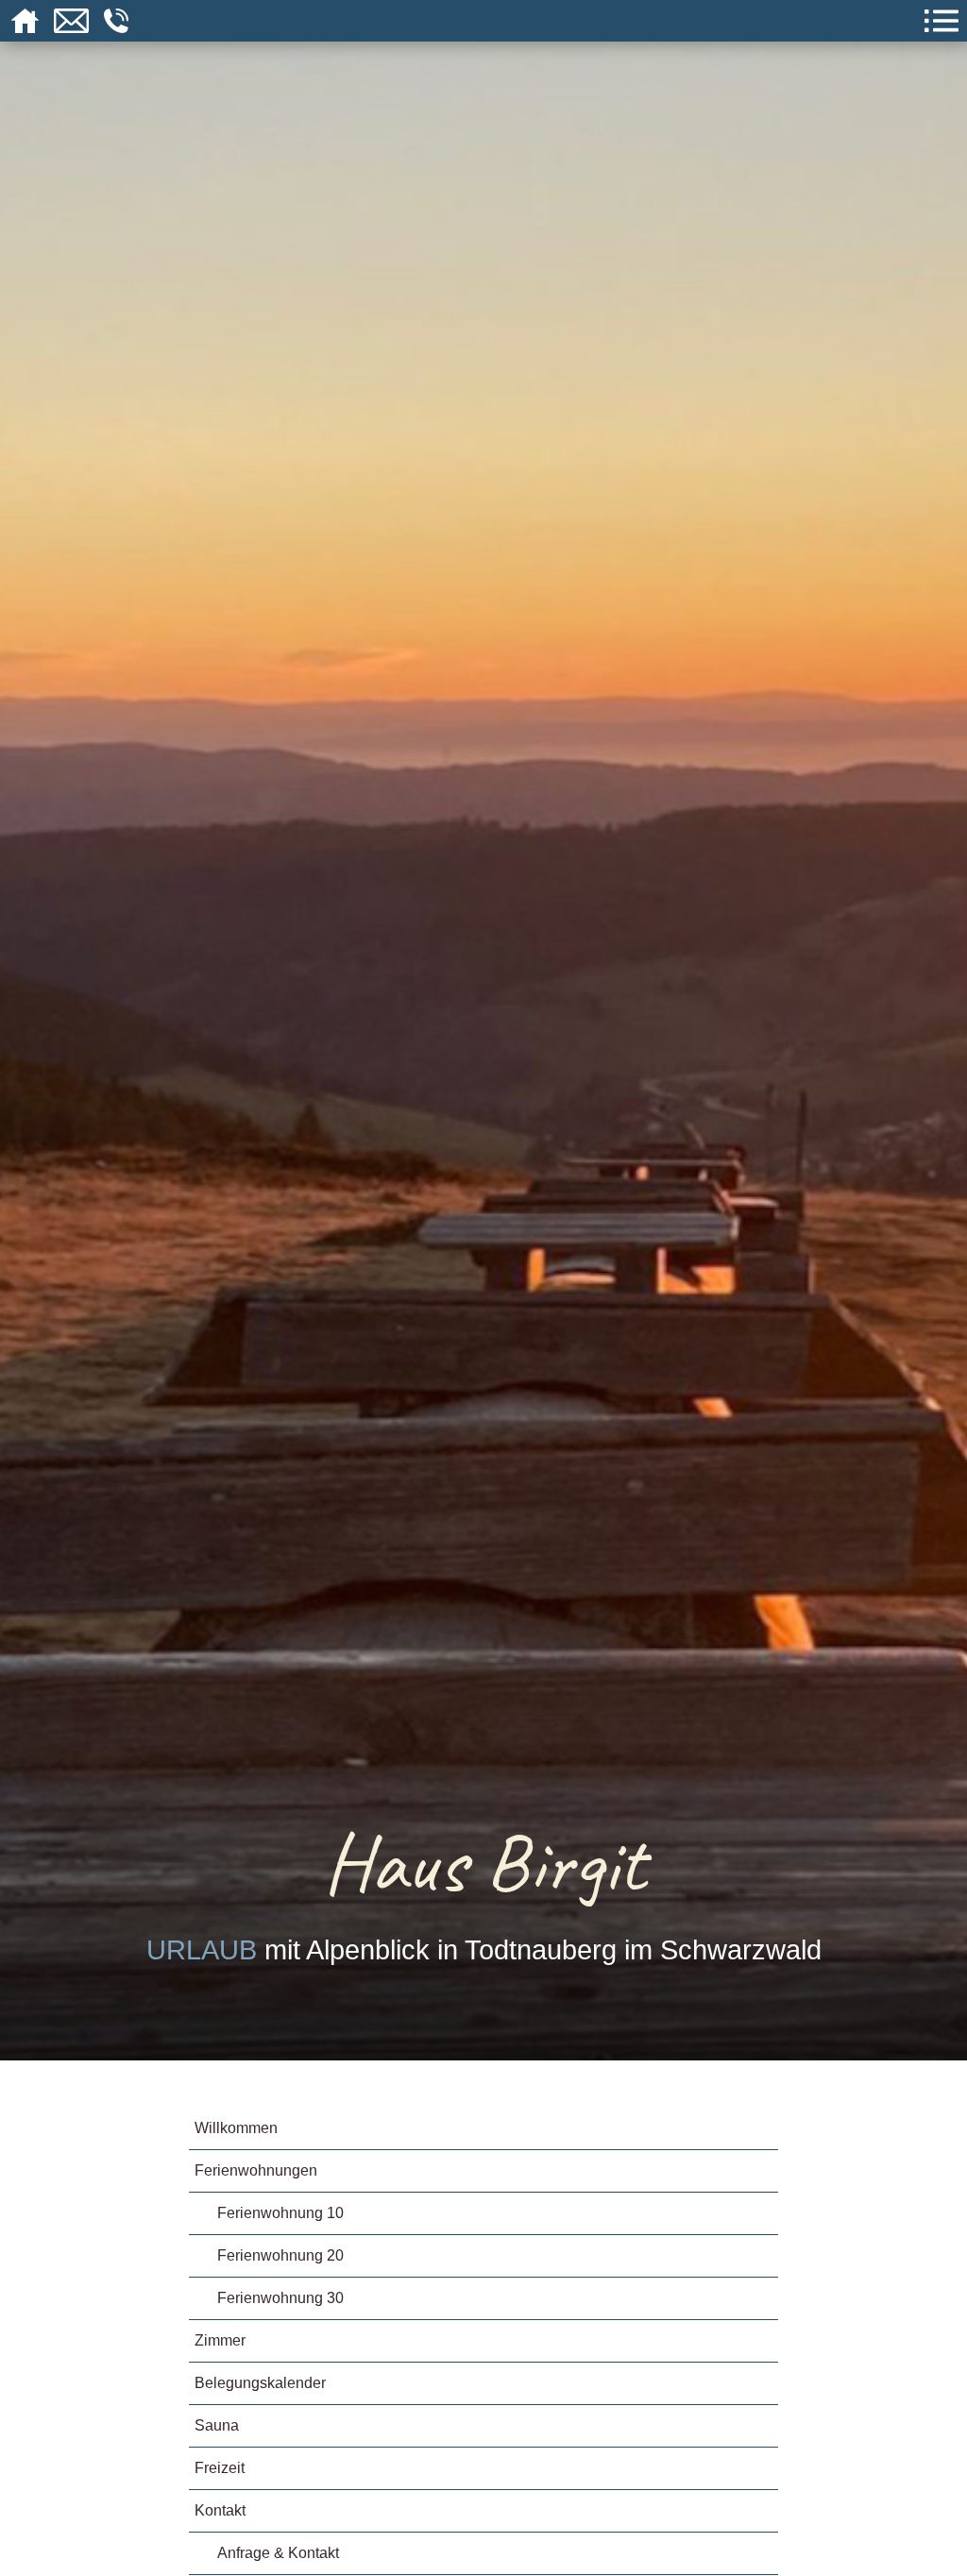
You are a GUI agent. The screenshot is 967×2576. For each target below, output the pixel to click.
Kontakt (220, 2510)
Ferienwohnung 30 (280, 2298)
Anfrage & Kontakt (278, 2553)
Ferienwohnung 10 (280, 2213)
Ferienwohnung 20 (280, 2255)
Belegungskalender (260, 2383)
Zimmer (220, 2340)
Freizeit (220, 2468)
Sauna (217, 2425)
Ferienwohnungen (256, 2170)
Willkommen (236, 2128)
